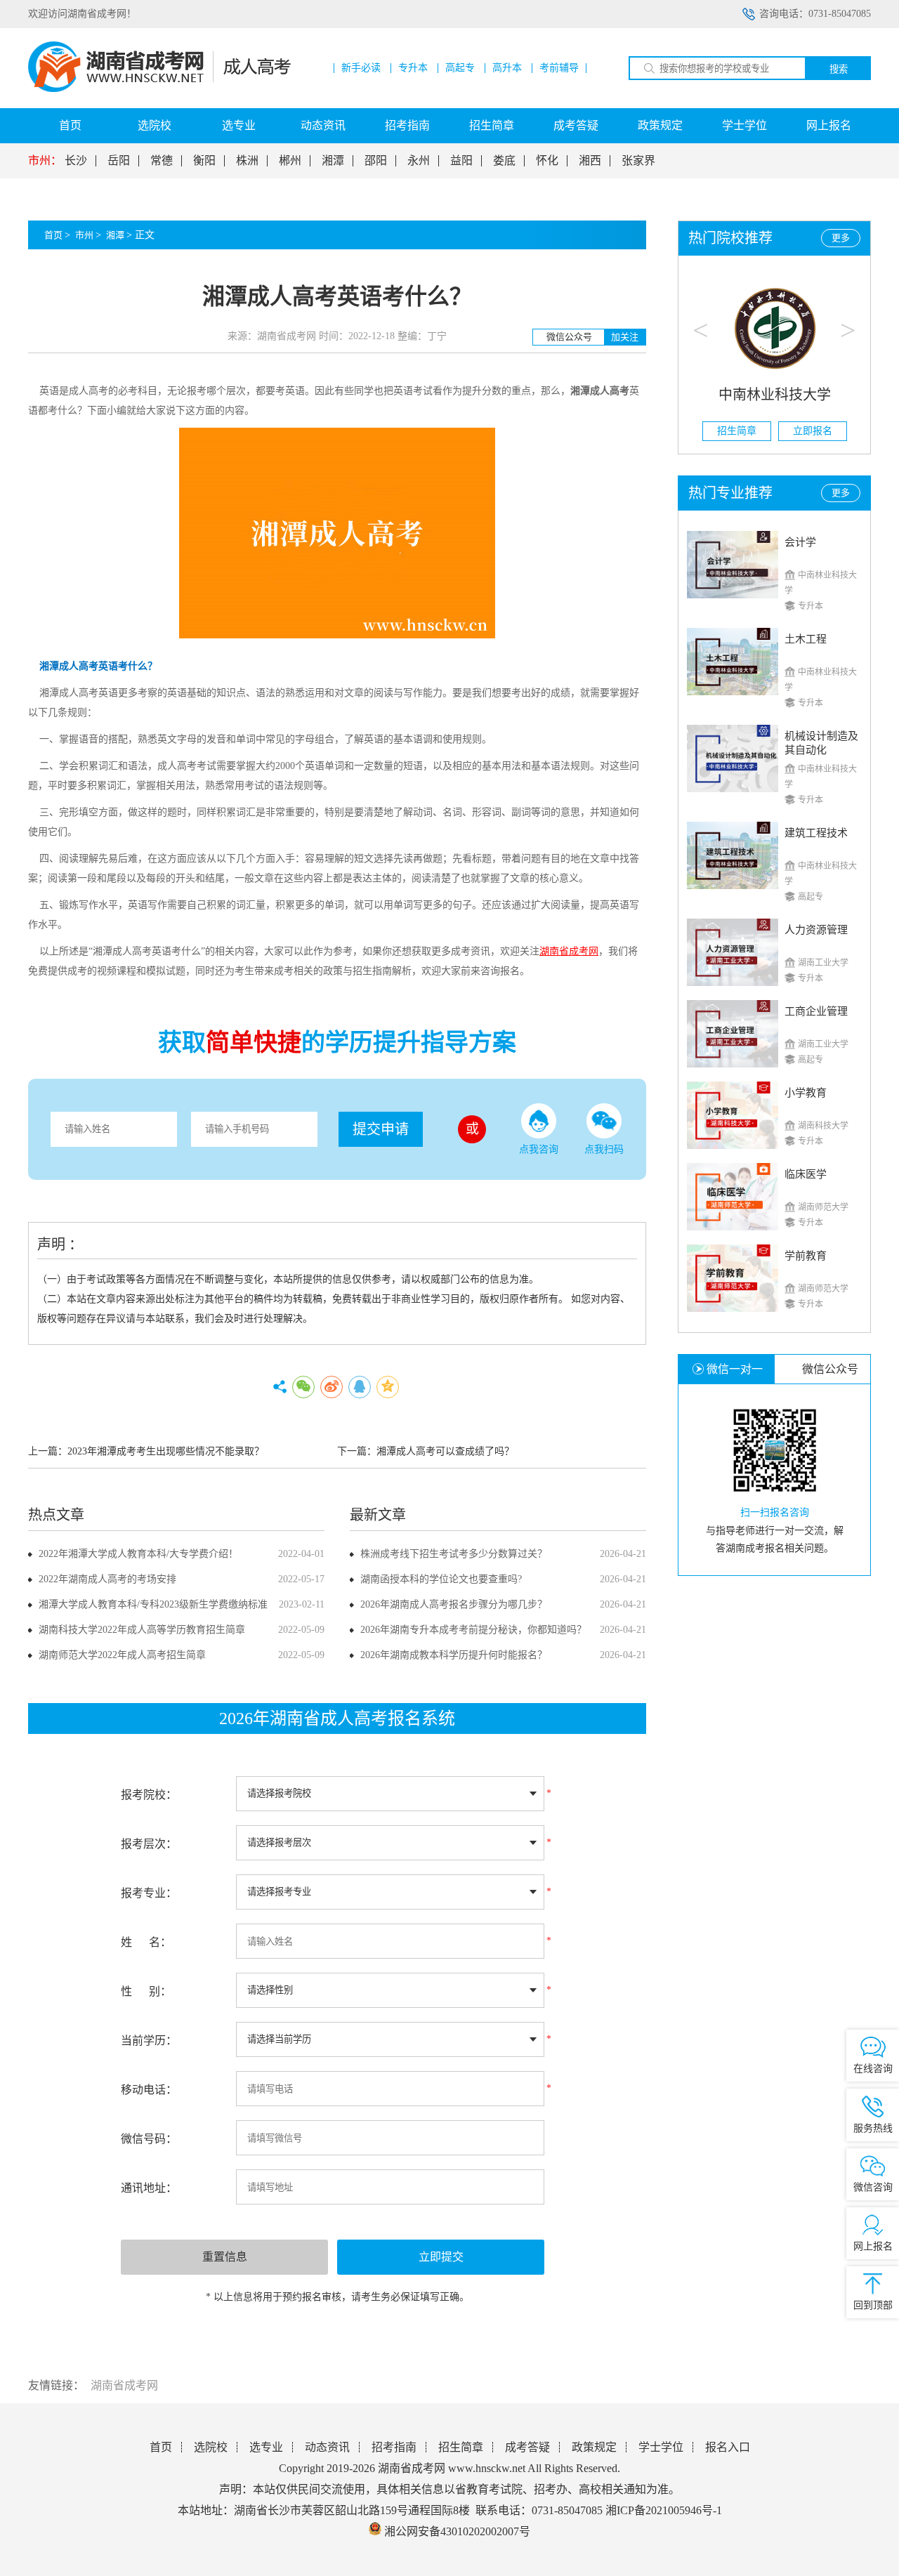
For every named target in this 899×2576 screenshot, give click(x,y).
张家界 (638, 161)
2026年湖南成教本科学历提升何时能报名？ (454, 1655)
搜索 (839, 69)
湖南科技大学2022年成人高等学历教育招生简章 (142, 1630)
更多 (841, 238)
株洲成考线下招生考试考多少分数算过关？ (454, 1554)
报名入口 (728, 2447)
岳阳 (119, 161)
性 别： (146, 1991)
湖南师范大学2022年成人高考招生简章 (122, 1655)
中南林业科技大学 (775, 395)
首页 (70, 125)
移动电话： (149, 2090)
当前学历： (149, 2041)
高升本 (507, 68)
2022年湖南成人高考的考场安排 (107, 1579)
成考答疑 (576, 125)
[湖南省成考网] (159, 89)
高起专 (460, 68)
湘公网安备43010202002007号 (457, 2531)
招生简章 (492, 125)
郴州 (290, 161)
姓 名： (146, 1942)
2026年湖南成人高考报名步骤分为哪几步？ (454, 1604)
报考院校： (149, 1795)
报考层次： (149, 1844)
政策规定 (660, 125)
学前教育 (806, 1256)
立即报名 (813, 431)
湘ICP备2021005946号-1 (664, 2510)
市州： (45, 161)
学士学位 (744, 125)
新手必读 (361, 68)
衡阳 (204, 161)
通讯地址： (149, 2188)
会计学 (800, 542)
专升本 (413, 68)
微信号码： (149, 2139)
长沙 (76, 161)
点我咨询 (539, 1149)
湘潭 (333, 161)
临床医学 (806, 1174)
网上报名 (829, 125)
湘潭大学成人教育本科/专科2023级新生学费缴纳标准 (153, 1604)
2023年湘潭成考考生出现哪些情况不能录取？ (166, 1451)
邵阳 (376, 161)
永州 (419, 161)
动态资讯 (323, 125)
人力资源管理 (816, 930)
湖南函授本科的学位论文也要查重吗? (441, 1579)
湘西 (590, 161)
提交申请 (381, 1129)
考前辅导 (559, 68)
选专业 (239, 125)
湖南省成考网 (124, 2385)
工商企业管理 (816, 1011)
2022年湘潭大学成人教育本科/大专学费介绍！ (138, 1554)
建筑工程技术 (816, 833)
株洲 (247, 161)
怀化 (547, 161)
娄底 (504, 161)
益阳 (461, 161)
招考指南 (407, 125)
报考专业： (149, 1893)
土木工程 (806, 639)
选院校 (155, 125)
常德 (162, 161)
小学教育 (806, 1093)
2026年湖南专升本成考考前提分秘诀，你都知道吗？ (473, 1630)
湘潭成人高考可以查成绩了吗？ (445, 1451)
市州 (84, 235)
